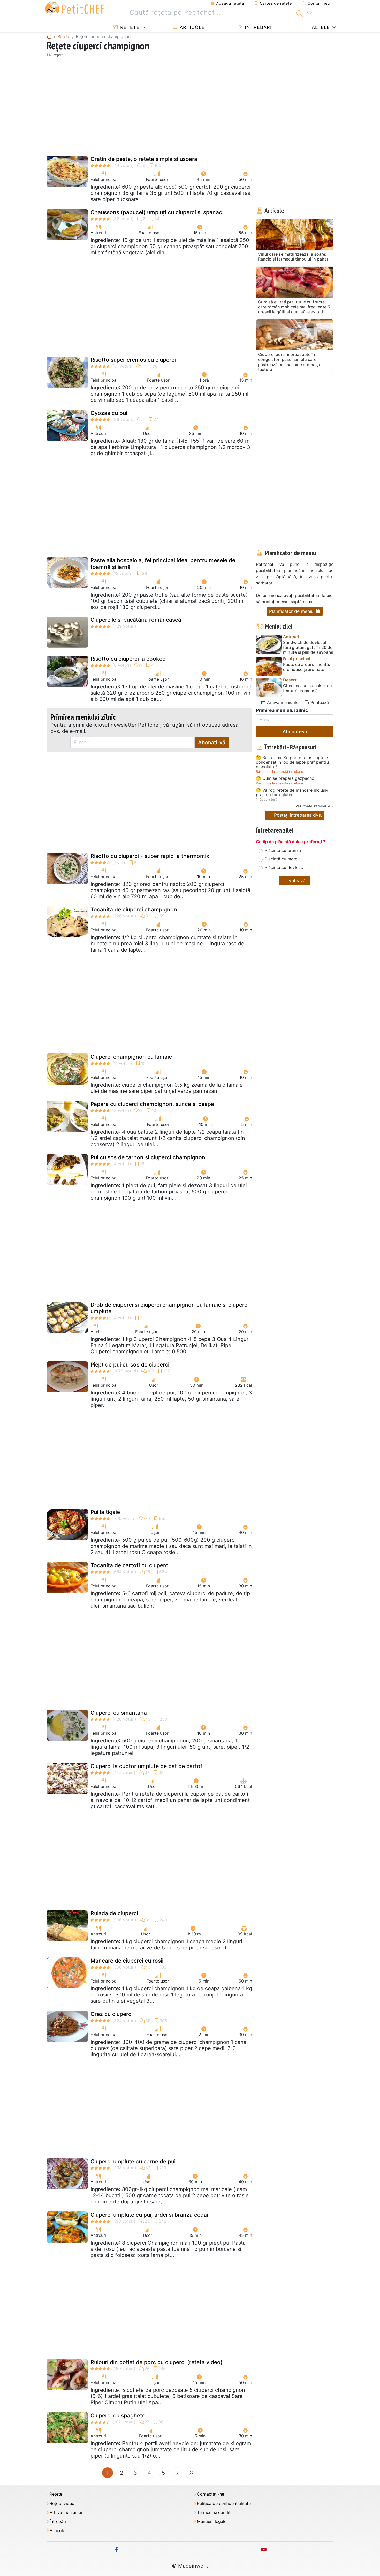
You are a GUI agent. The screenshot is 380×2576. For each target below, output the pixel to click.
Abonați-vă (212, 743)
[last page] (191, 2473)
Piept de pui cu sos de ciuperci (130, 1365)
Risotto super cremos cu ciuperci (133, 360)
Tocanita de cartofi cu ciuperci (130, 1565)
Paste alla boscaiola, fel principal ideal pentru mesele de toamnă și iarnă (163, 563)
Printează (319, 702)
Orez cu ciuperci (112, 2014)
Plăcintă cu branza (283, 850)
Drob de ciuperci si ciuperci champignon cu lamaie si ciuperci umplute (170, 1308)
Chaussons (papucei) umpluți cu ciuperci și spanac (156, 212)
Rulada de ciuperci (114, 1913)
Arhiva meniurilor (283, 702)
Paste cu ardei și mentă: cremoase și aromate (307, 667)
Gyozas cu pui (109, 413)
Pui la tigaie (105, 1512)
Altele (320, 27)
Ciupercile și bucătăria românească (136, 620)
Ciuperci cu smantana (119, 1713)
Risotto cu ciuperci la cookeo (128, 659)
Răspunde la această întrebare (279, 772)
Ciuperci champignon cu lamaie (131, 1057)
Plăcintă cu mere (281, 859)
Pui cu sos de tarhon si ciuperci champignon (148, 1157)
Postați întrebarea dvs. (297, 815)
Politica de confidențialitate (224, 2503)
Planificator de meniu (292, 611)
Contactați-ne (211, 2494)
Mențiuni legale (212, 2522)
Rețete (129, 27)
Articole (191, 27)
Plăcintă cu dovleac (284, 867)
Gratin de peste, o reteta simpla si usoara (144, 159)
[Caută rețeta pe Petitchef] (299, 13)
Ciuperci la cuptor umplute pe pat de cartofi (147, 1766)
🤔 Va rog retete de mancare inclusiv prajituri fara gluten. (292, 793)
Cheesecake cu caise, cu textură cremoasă (307, 688)
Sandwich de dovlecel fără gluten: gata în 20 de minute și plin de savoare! (308, 647)
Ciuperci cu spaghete (118, 2415)
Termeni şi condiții (215, 2512)
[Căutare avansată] (309, 14)
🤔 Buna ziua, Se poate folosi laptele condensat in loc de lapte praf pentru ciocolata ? (292, 762)
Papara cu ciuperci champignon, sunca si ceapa (152, 1104)
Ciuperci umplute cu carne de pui (133, 2161)
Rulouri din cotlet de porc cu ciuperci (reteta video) (157, 2362)
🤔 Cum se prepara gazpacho (285, 778)
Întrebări (257, 27)
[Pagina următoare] (177, 2473)
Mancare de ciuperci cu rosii (127, 1961)
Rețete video (62, 2503)
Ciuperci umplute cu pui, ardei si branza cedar (150, 2215)
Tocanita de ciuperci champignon (134, 910)
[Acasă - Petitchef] (49, 36)
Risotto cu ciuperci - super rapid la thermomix (150, 856)
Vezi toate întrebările (313, 806)
